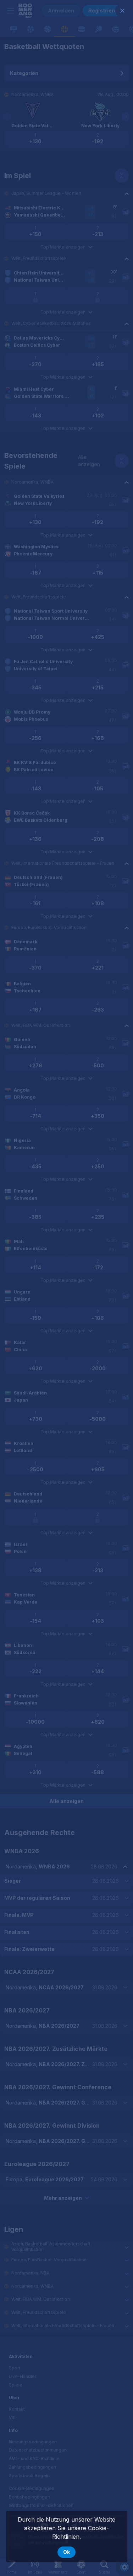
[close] (122, 11)
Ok (66, 2552)
